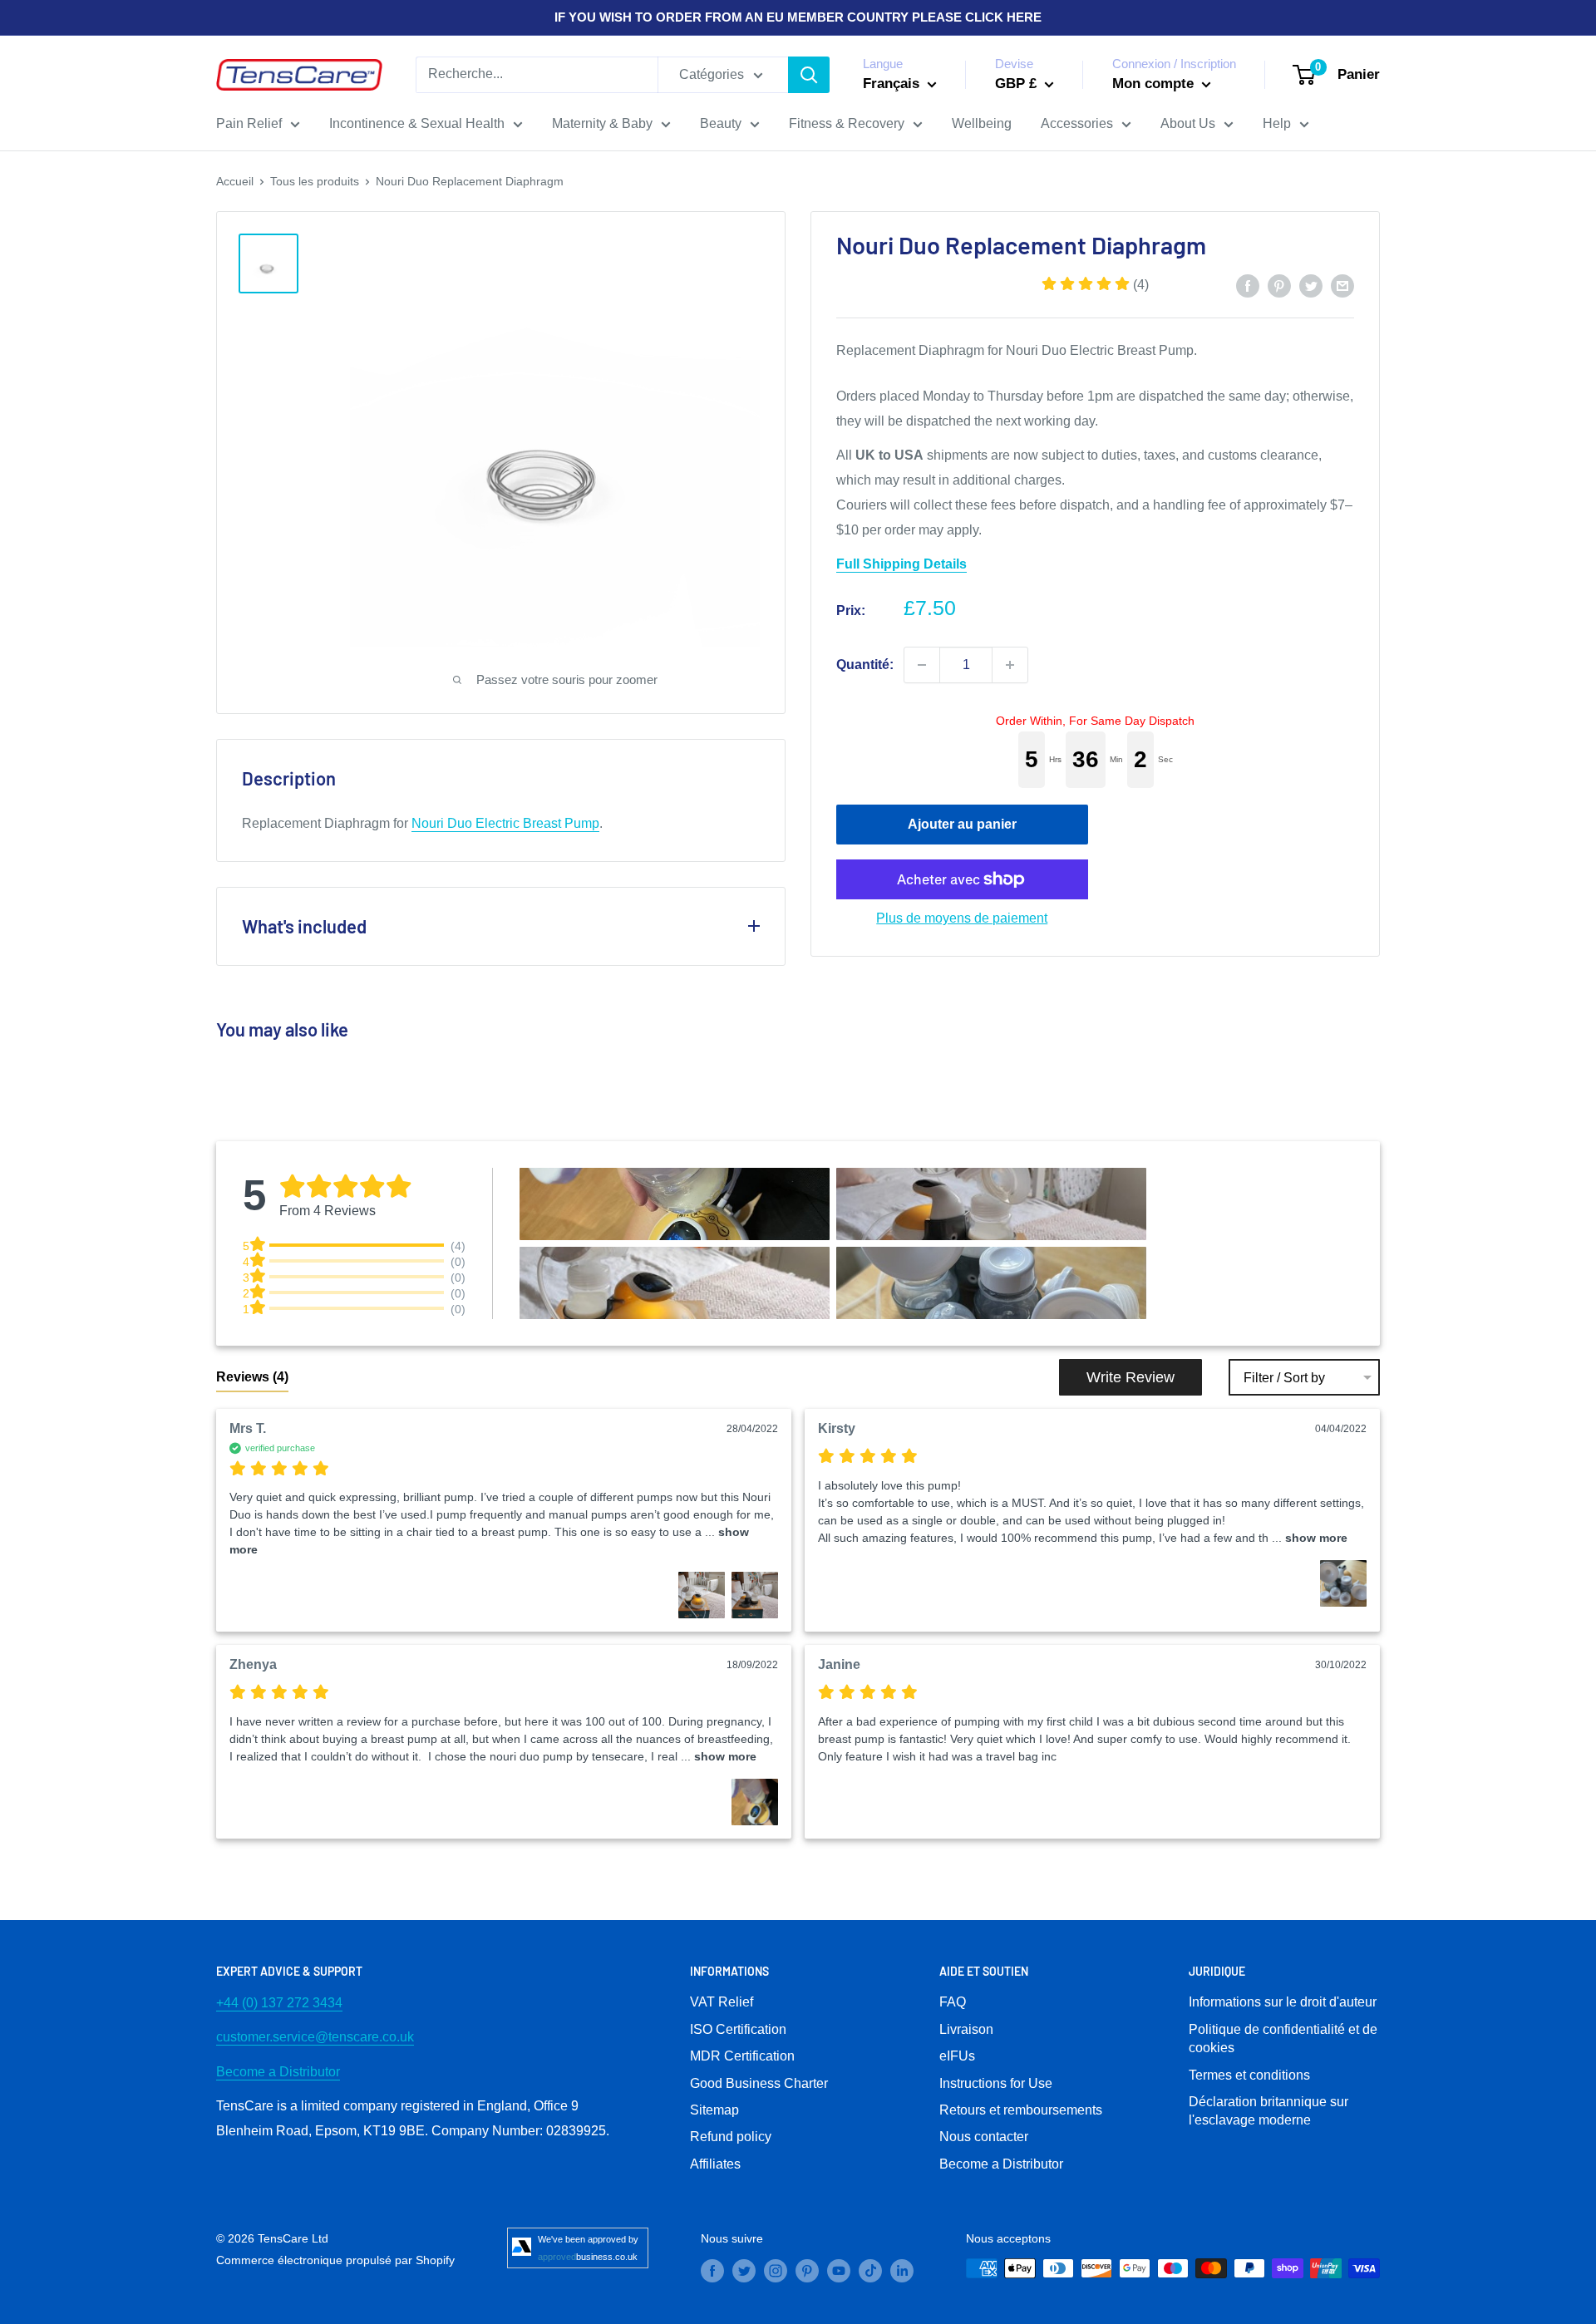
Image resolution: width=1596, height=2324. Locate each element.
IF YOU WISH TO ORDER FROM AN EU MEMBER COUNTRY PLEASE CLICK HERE (798, 17)
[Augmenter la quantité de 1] (1010, 665)
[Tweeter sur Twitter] (1311, 285)
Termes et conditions (1249, 2075)
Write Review (1130, 1377)
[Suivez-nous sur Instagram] (776, 2270)
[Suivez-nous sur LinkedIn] (902, 2270)
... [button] (1308, 1538)
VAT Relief (722, 2002)
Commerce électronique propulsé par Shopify (335, 2260)
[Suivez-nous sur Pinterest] (807, 2270)
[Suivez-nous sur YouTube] (839, 2270)
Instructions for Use (996, 2083)
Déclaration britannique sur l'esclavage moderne (1268, 2111)
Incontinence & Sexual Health (417, 123)
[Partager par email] (1342, 285)
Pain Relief (249, 123)
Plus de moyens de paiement (962, 918)
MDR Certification (742, 2056)
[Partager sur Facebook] (1248, 285)
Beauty (721, 123)
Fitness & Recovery (847, 123)
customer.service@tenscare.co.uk (315, 2037)
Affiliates (715, 2164)
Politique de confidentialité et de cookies (1283, 2038)
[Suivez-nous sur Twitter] (744, 2270)
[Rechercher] (809, 75)
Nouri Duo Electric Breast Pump (505, 823)
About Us (1188, 123)
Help (1277, 123)
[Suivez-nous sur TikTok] (870, 2270)
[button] (1095, 285)
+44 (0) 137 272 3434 (279, 2003)
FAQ (953, 2002)
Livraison (966, 2029)
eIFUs (957, 2056)
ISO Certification (738, 2029)
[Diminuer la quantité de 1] (922, 665)
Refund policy (731, 2137)
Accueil (235, 181)
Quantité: (865, 665)
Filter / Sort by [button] (1284, 1378)
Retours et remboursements (1021, 2110)
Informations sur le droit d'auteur (1283, 2002)
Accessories (1077, 123)
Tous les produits (315, 181)
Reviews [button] (252, 1377)
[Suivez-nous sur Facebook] (712, 2270)
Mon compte (1155, 84)
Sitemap (714, 2110)
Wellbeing (982, 123)
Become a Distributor (278, 2072)
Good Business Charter (759, 2083)
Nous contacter (984, 2137)
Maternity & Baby (602, 123)
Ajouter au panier (962, 824)
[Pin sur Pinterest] (1279, 285)
